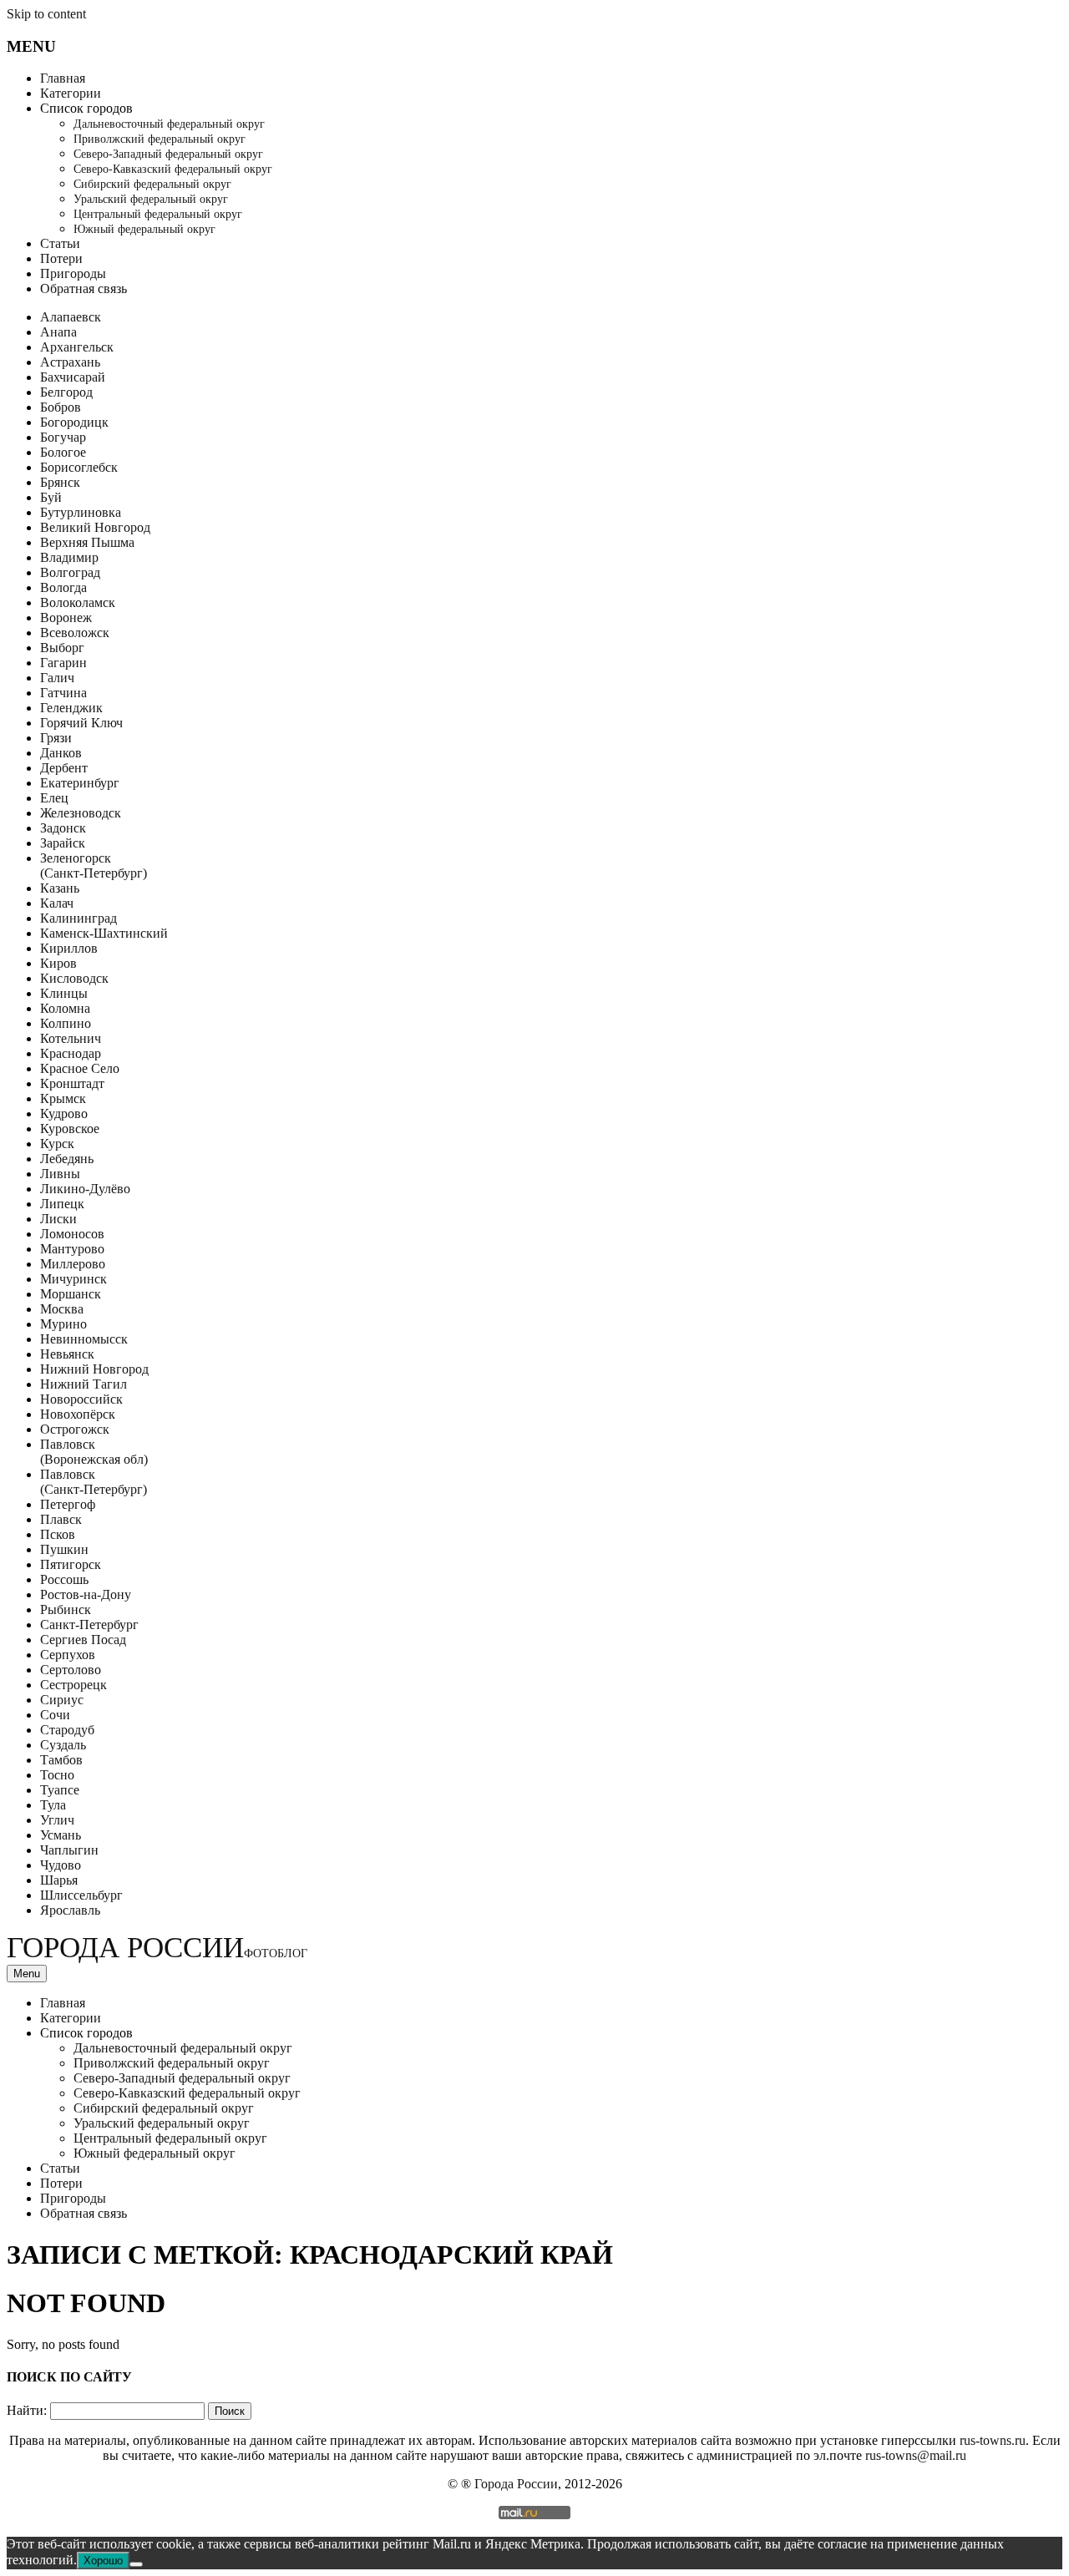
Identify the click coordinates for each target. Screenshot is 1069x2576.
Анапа (58, 332)
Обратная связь (84, 288)
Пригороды (73, 273)
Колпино (66, 1023)
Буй (51, 497)
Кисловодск (74, 978)
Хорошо (103, 2561)
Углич (57, 1820)
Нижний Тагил (84, 1384)
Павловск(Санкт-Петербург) (94, 1482)
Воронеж (66, 617)
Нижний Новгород (94, 1369)
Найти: (27, 2410)
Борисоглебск (79, 467)
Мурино (63, 1324)
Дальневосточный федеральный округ (169, 124)
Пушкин (64, 1549)
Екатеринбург (80, 783)
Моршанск (71, 1294)
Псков (58, 1534)
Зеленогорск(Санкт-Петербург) (94, 865)
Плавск (61, 1519)
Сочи (55, 1715)
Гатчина (63, 693)
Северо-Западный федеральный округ (168, 154)
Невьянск (67, 1354)
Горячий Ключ (81, 723)
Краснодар (71, 1053)
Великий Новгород (95, 527)
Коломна (65, 1008)
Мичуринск (73, 1279)
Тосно (57, 1775)
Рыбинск (66, 1609)
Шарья (59, 1880)
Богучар (63, 437)
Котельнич (71, 1038)
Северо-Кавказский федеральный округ (173, 169)
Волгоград (70, 572)
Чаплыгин (69, 1850)
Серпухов (68, 1655)
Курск (57, 1144)
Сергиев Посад (83, 1640)
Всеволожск (75, 633)
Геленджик (71, 708)
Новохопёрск (78, 1414)
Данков (61, 753)
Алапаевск (71, 317)
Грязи (56, 738)
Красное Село (80, 1068)
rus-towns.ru (993, 2440)
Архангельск (77, 347)
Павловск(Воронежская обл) (94, 1452)
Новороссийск (81, 1399)
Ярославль (70, 1910)
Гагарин (63, 663)
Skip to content (46, 14)
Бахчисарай (73, 377)
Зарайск (63, 843)
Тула (53, 1805)
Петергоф (68, 1504)
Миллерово (73, 1264)
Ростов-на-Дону (86, 1594)
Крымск (63, 1098)
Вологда (63, 587)
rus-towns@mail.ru (916, 2455)
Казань (60, 888)
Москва (62, 1309)
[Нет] (136, 2564)
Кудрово (64, 1113)
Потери (61, 258)
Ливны (60, 1174)
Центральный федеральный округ (158, 214)
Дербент (64, 768)
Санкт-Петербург (89, 1625)
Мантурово (72, 1249)
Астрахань (70, 362)
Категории (71, 93)
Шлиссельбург (81, 1895)
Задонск (63, 828)
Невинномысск (84, 1339)
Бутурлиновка (81, 512)
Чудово (61, 1865)
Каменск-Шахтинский (104, 933)
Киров (58, 963)
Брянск (60, 482)
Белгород (66, 392)
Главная (63, 78)
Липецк (62, 1204)
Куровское (70, 1129)
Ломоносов (72, 1234)
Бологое (63, 452)
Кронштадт (72, 1083)
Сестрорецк (73, 1685)
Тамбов (61, 1760)
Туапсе (60, 1790)
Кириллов (69, 948)
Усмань (61, 1835)
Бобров (61, 407)
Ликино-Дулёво (85, 1189)
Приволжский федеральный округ (160, 139)
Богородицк (74, 422)
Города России (157, 1948)
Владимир (69, 557)
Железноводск (81, 813)
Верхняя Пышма (87, 542)
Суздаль (63, 1745)
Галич (57, 678)
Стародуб (67, 1730)
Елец (54, 798)
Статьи (60, 243)
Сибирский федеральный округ (152, 184)
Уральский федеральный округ (151, 199)
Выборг (62, 648)
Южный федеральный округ (144, 229)
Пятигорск (71, 1564)
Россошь (64, 1579)
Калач (57, 903)
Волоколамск (78, 602)
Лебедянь (67, 1159)
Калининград (79, 918)
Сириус (62, 1700)
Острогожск (75, 1429)
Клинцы (64, 993)
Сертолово (71, 1670)
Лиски (58, 1219)
